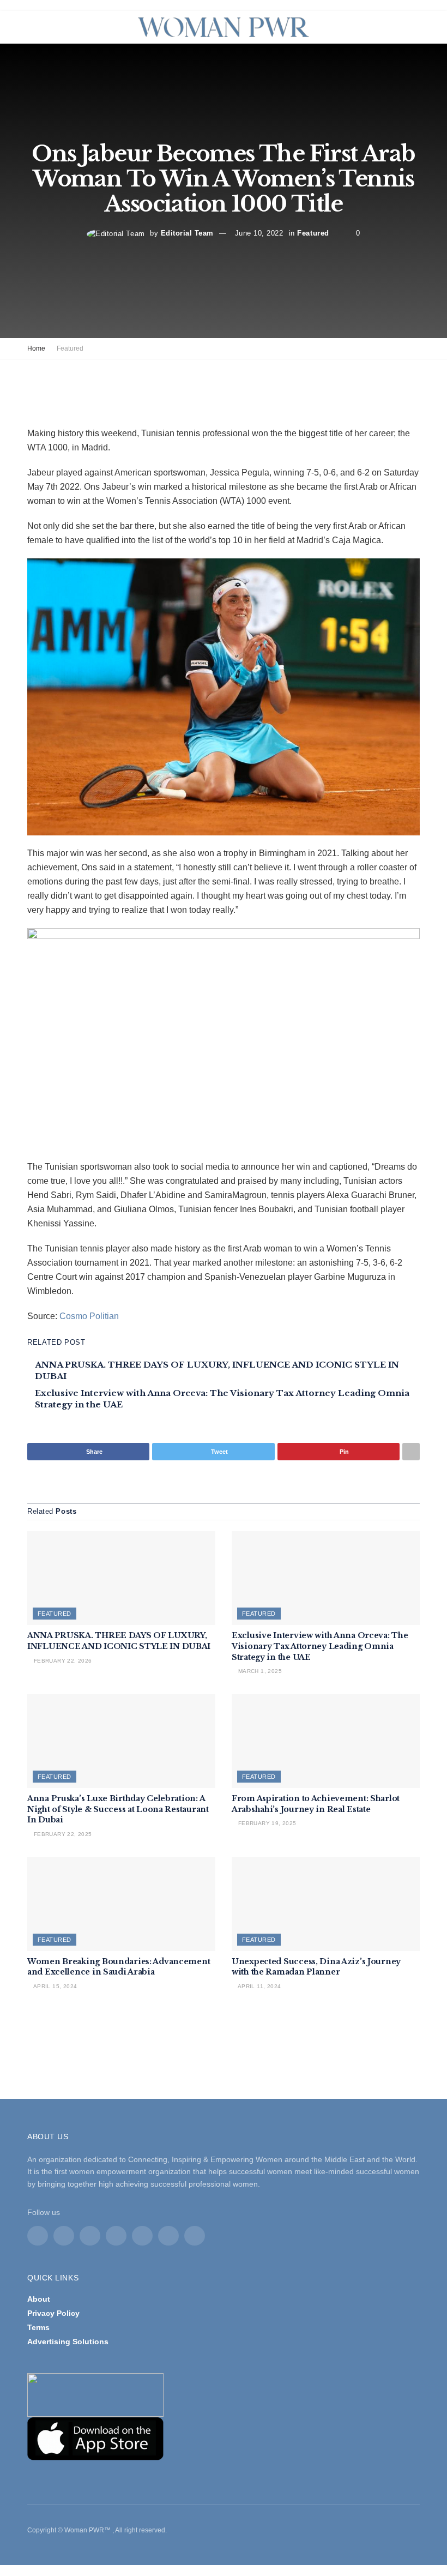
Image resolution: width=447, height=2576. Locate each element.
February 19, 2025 (266, 1823)
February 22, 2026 (62, 1661)
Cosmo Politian (89, 1316)
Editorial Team (187, 234)
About (39, 2299)
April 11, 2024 (258, 1986)
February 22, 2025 (62, 1834)
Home (36, 348)
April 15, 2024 (54, 1986)
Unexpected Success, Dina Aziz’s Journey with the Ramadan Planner (316, 1967)
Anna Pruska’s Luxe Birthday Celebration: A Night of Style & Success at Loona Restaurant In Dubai (118, 1809)
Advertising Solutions (68, 2342)
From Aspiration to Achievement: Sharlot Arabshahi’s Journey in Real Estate (316, 1804)
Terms (38, 2327)
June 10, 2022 (259, 234)
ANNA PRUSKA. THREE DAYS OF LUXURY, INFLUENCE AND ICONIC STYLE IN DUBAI (119, 1641)
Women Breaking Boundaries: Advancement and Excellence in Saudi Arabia (119, 1967)
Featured (313, 234)
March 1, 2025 (259, 1671)
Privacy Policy (53, 2313)
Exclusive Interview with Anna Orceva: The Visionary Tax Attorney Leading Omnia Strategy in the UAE (320, 1646)
